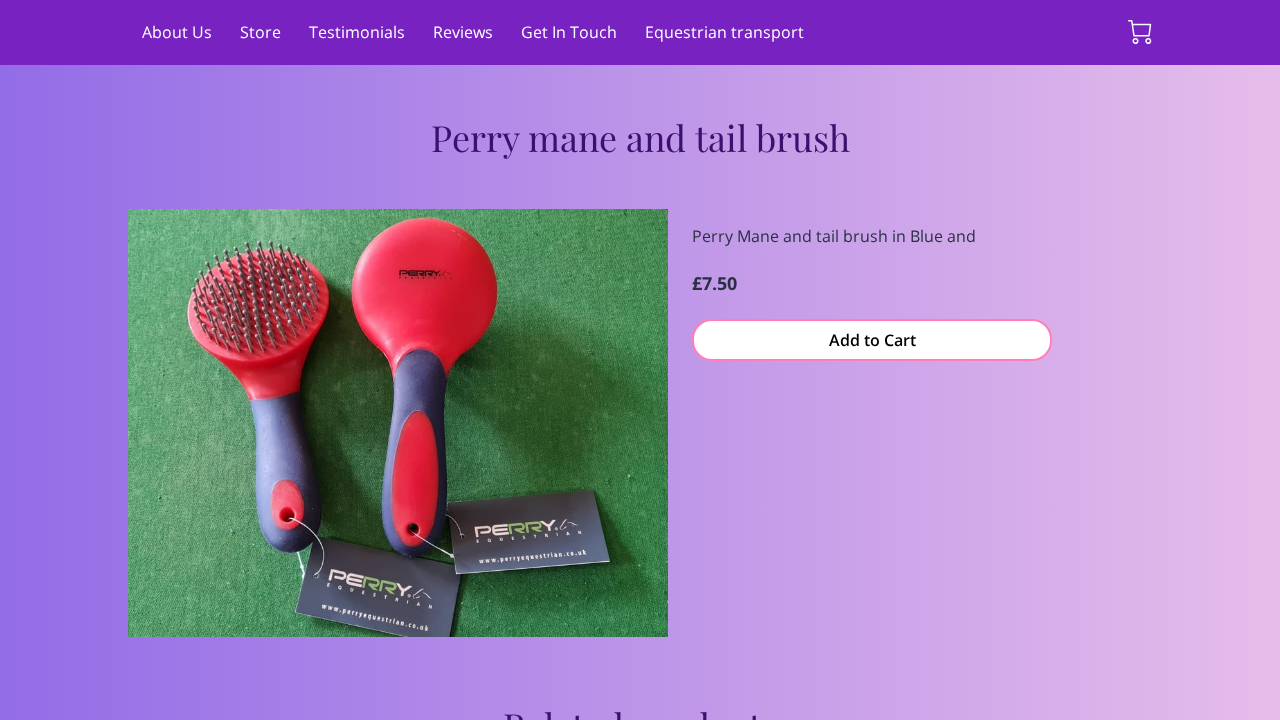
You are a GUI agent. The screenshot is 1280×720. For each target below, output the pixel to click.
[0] (1140, 32)
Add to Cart (872, 340)
